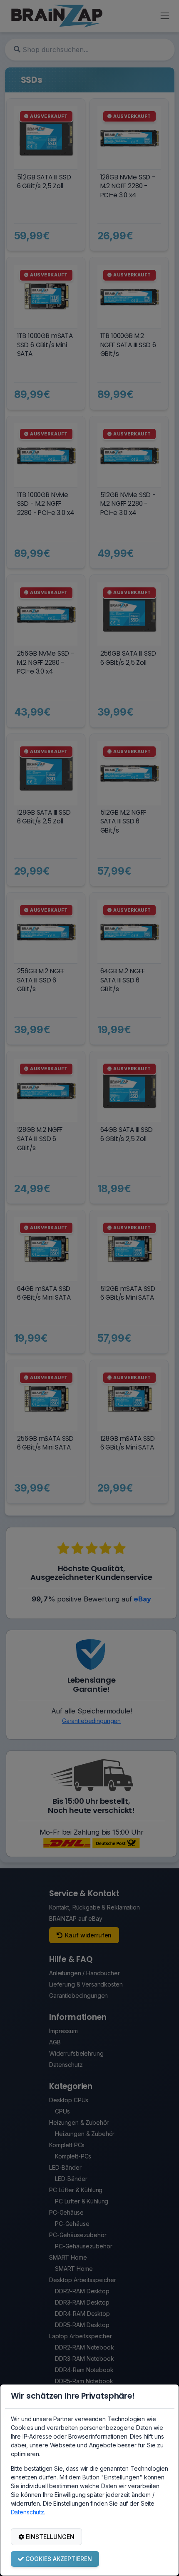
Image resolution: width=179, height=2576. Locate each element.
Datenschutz (27, 2512)
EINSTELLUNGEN (50, 2537)
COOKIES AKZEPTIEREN (59, 2559)
